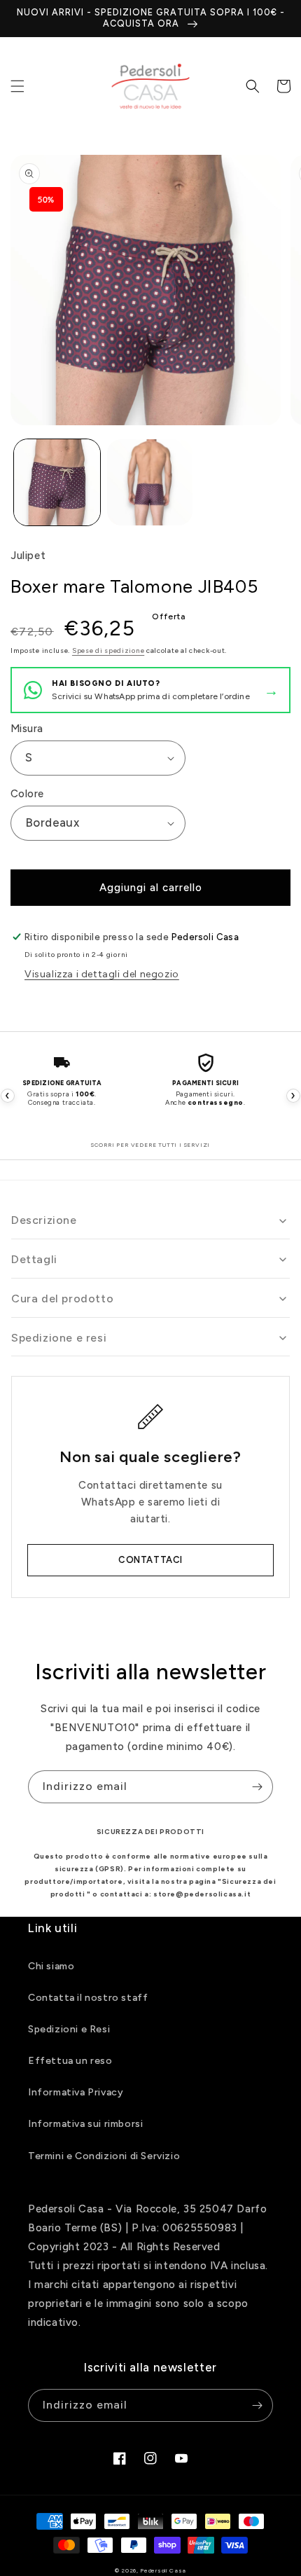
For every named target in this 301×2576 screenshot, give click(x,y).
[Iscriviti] (257, 1787)
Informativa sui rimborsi (85, 2124)
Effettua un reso (70, 2061)
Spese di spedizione (108, 650)
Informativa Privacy (76, 2092)
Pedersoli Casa (163, 2570)
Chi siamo (51, 1966)
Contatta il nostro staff (88, 1998)
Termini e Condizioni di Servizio (104, 2156)
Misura (27, 729)
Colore (27, 794)
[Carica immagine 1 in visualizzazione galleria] (57, 482)
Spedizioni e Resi (69, 2029)
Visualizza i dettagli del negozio (102, 974)
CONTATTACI (150, 1560)
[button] (17, 86)
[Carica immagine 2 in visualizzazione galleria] (150, 482)
